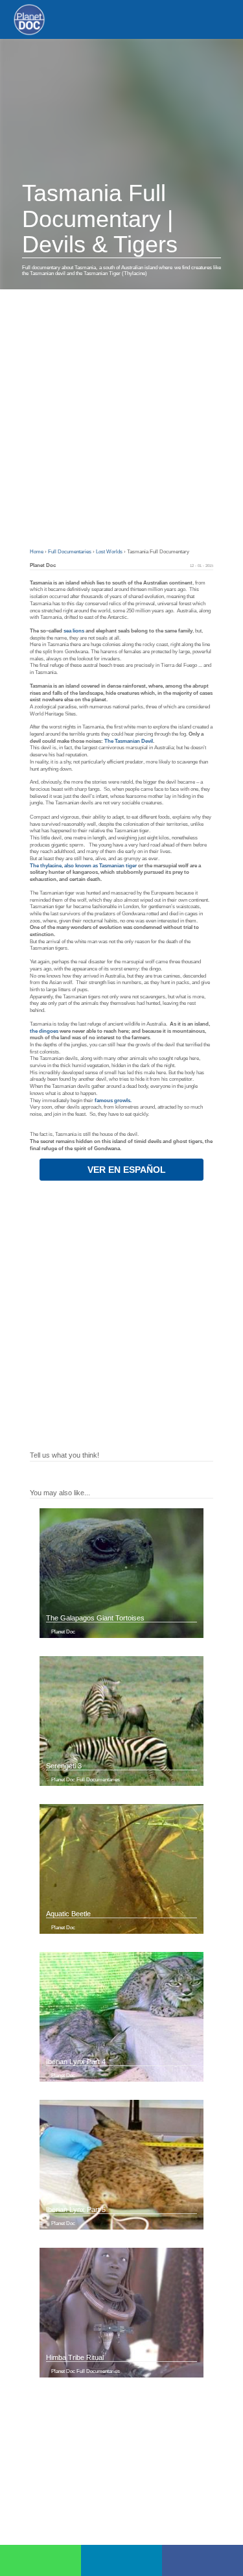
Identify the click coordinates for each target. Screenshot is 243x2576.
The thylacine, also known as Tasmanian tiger (83, 866)
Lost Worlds (110, 552)
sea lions (73, 631)
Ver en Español (125, 1170)
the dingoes (44, 1031)
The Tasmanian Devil (129, 741)
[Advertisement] (121, 417)
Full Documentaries (70, 552)
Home (37, 552)
